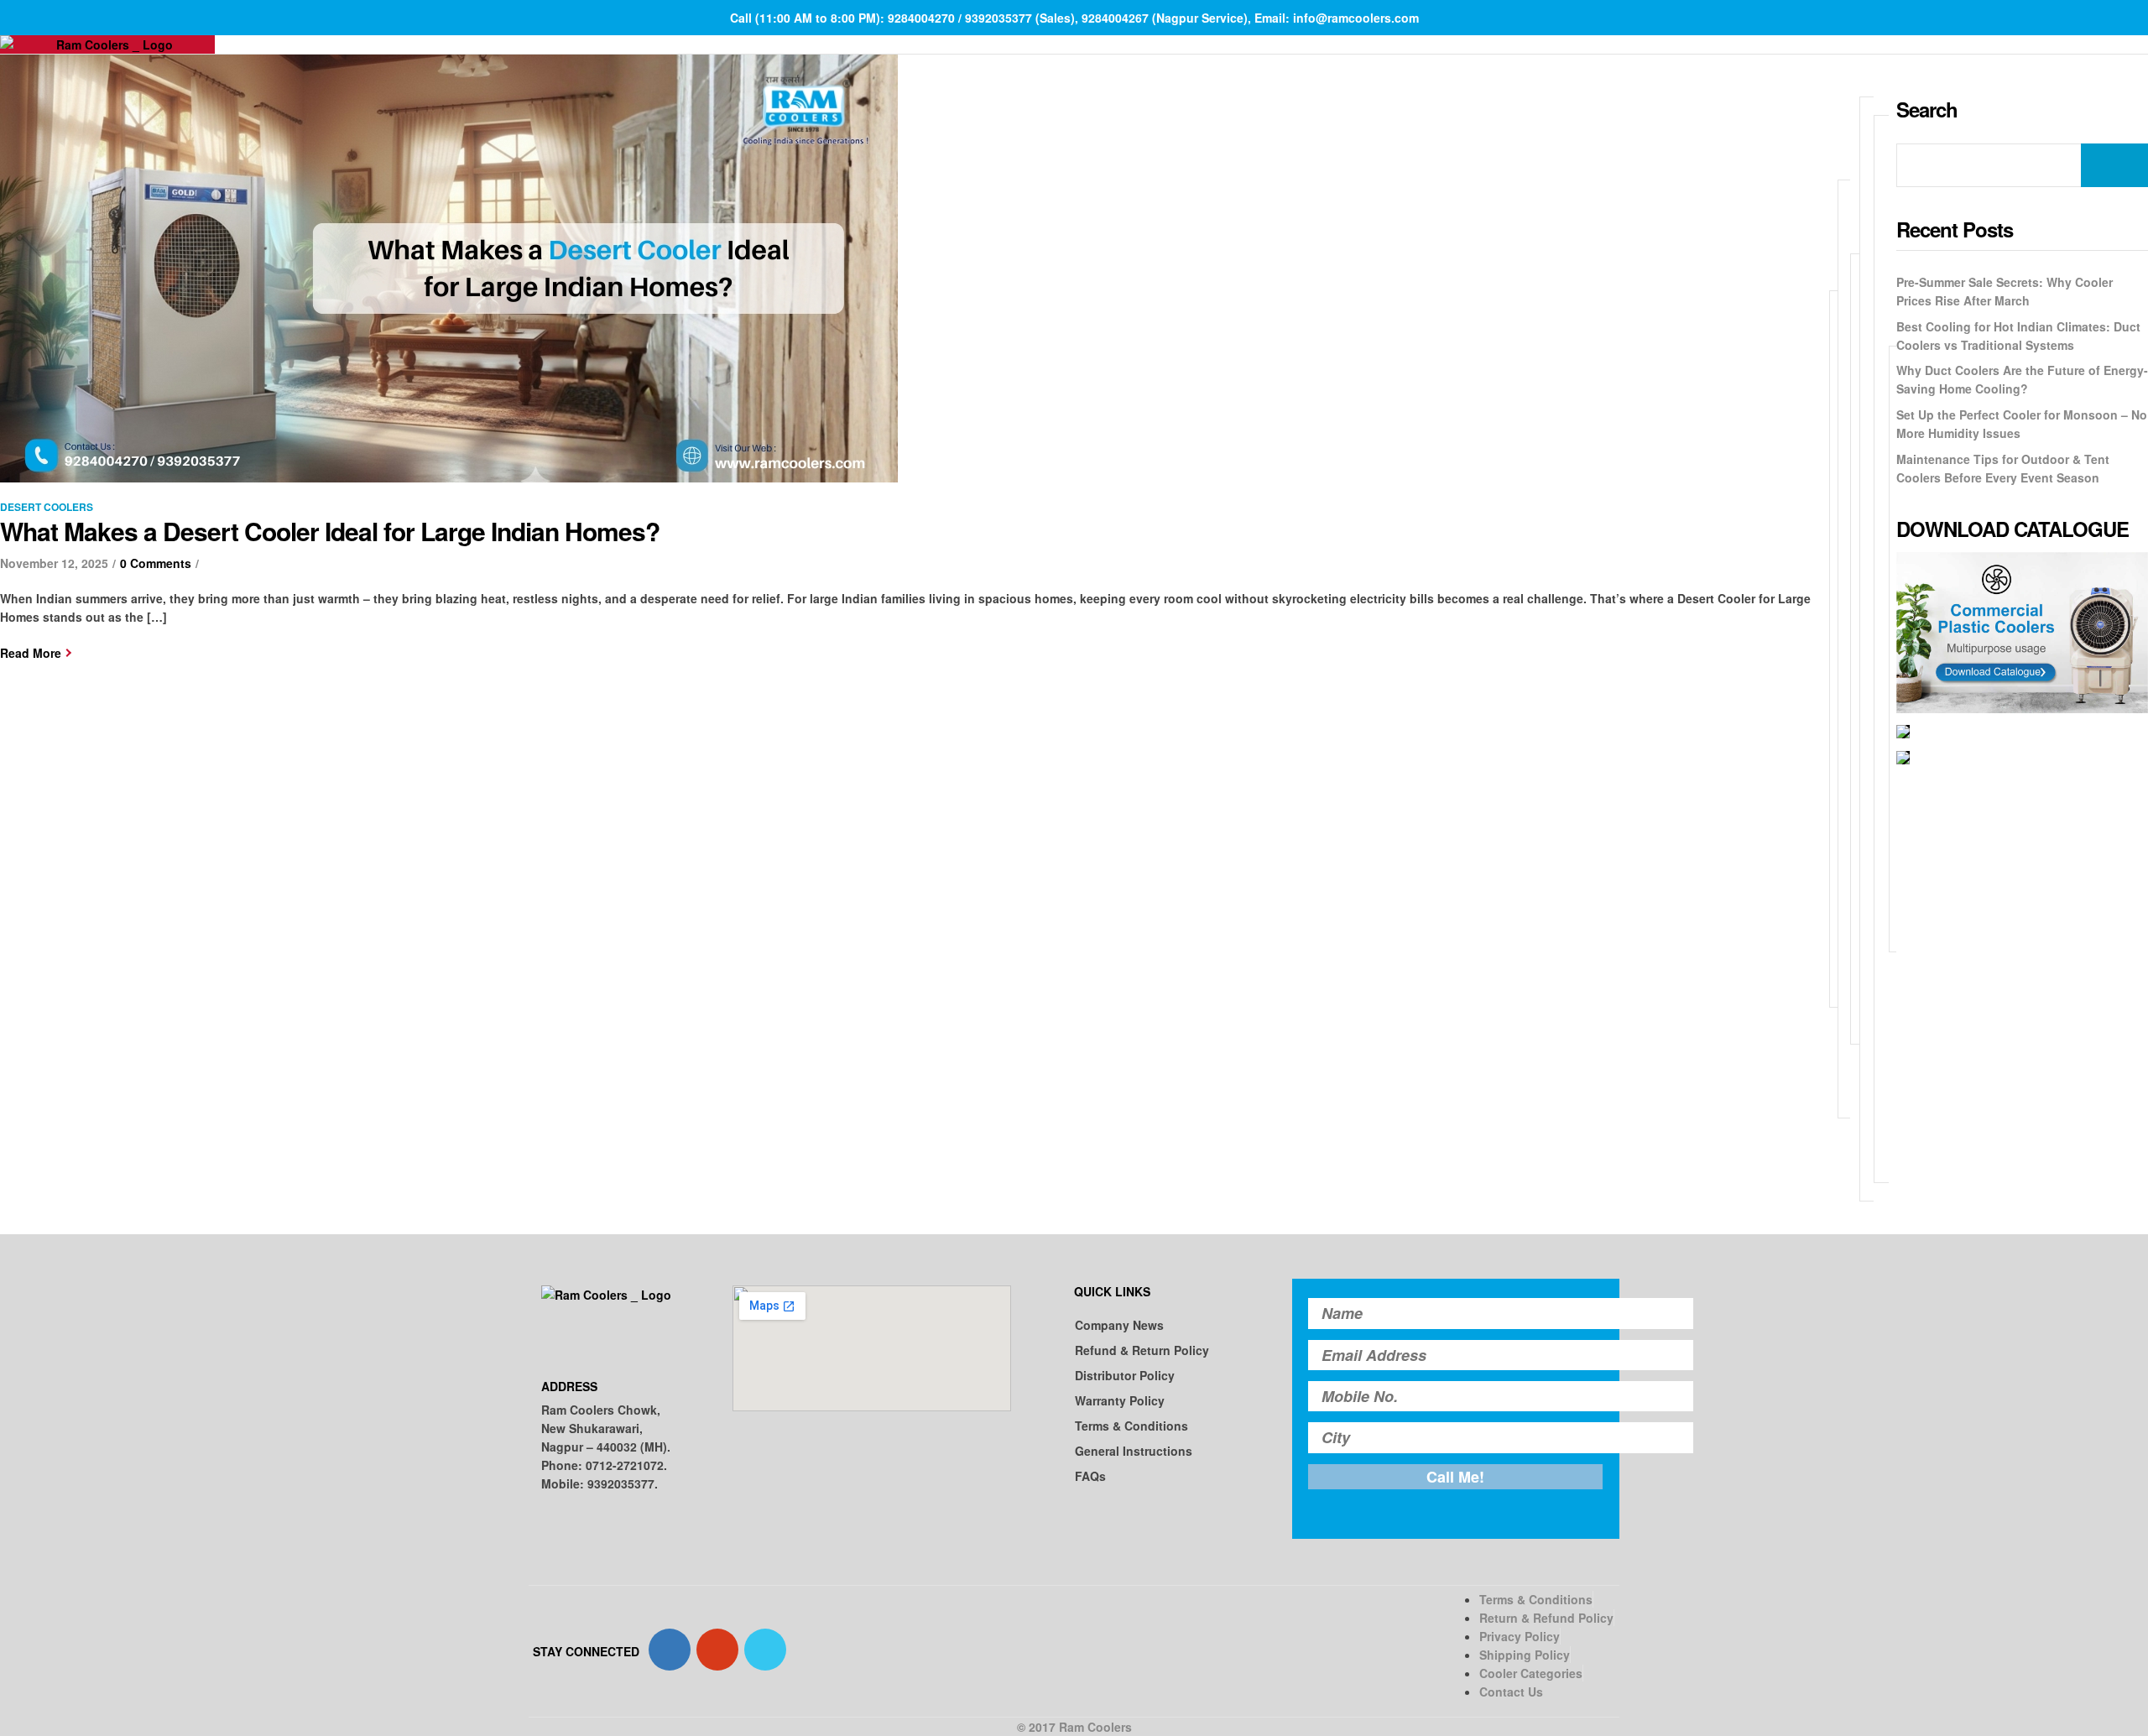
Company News (1119, 1325)
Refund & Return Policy (1142, 1350)
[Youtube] (717, 1650)
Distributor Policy (1125, 1375)
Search (2114, 165)
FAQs (1090, 1476)
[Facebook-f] (670, 1650)
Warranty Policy (1120, 1400)
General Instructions (1134, 1451)
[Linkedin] (765, 1650)
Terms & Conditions (1131, 1426)
